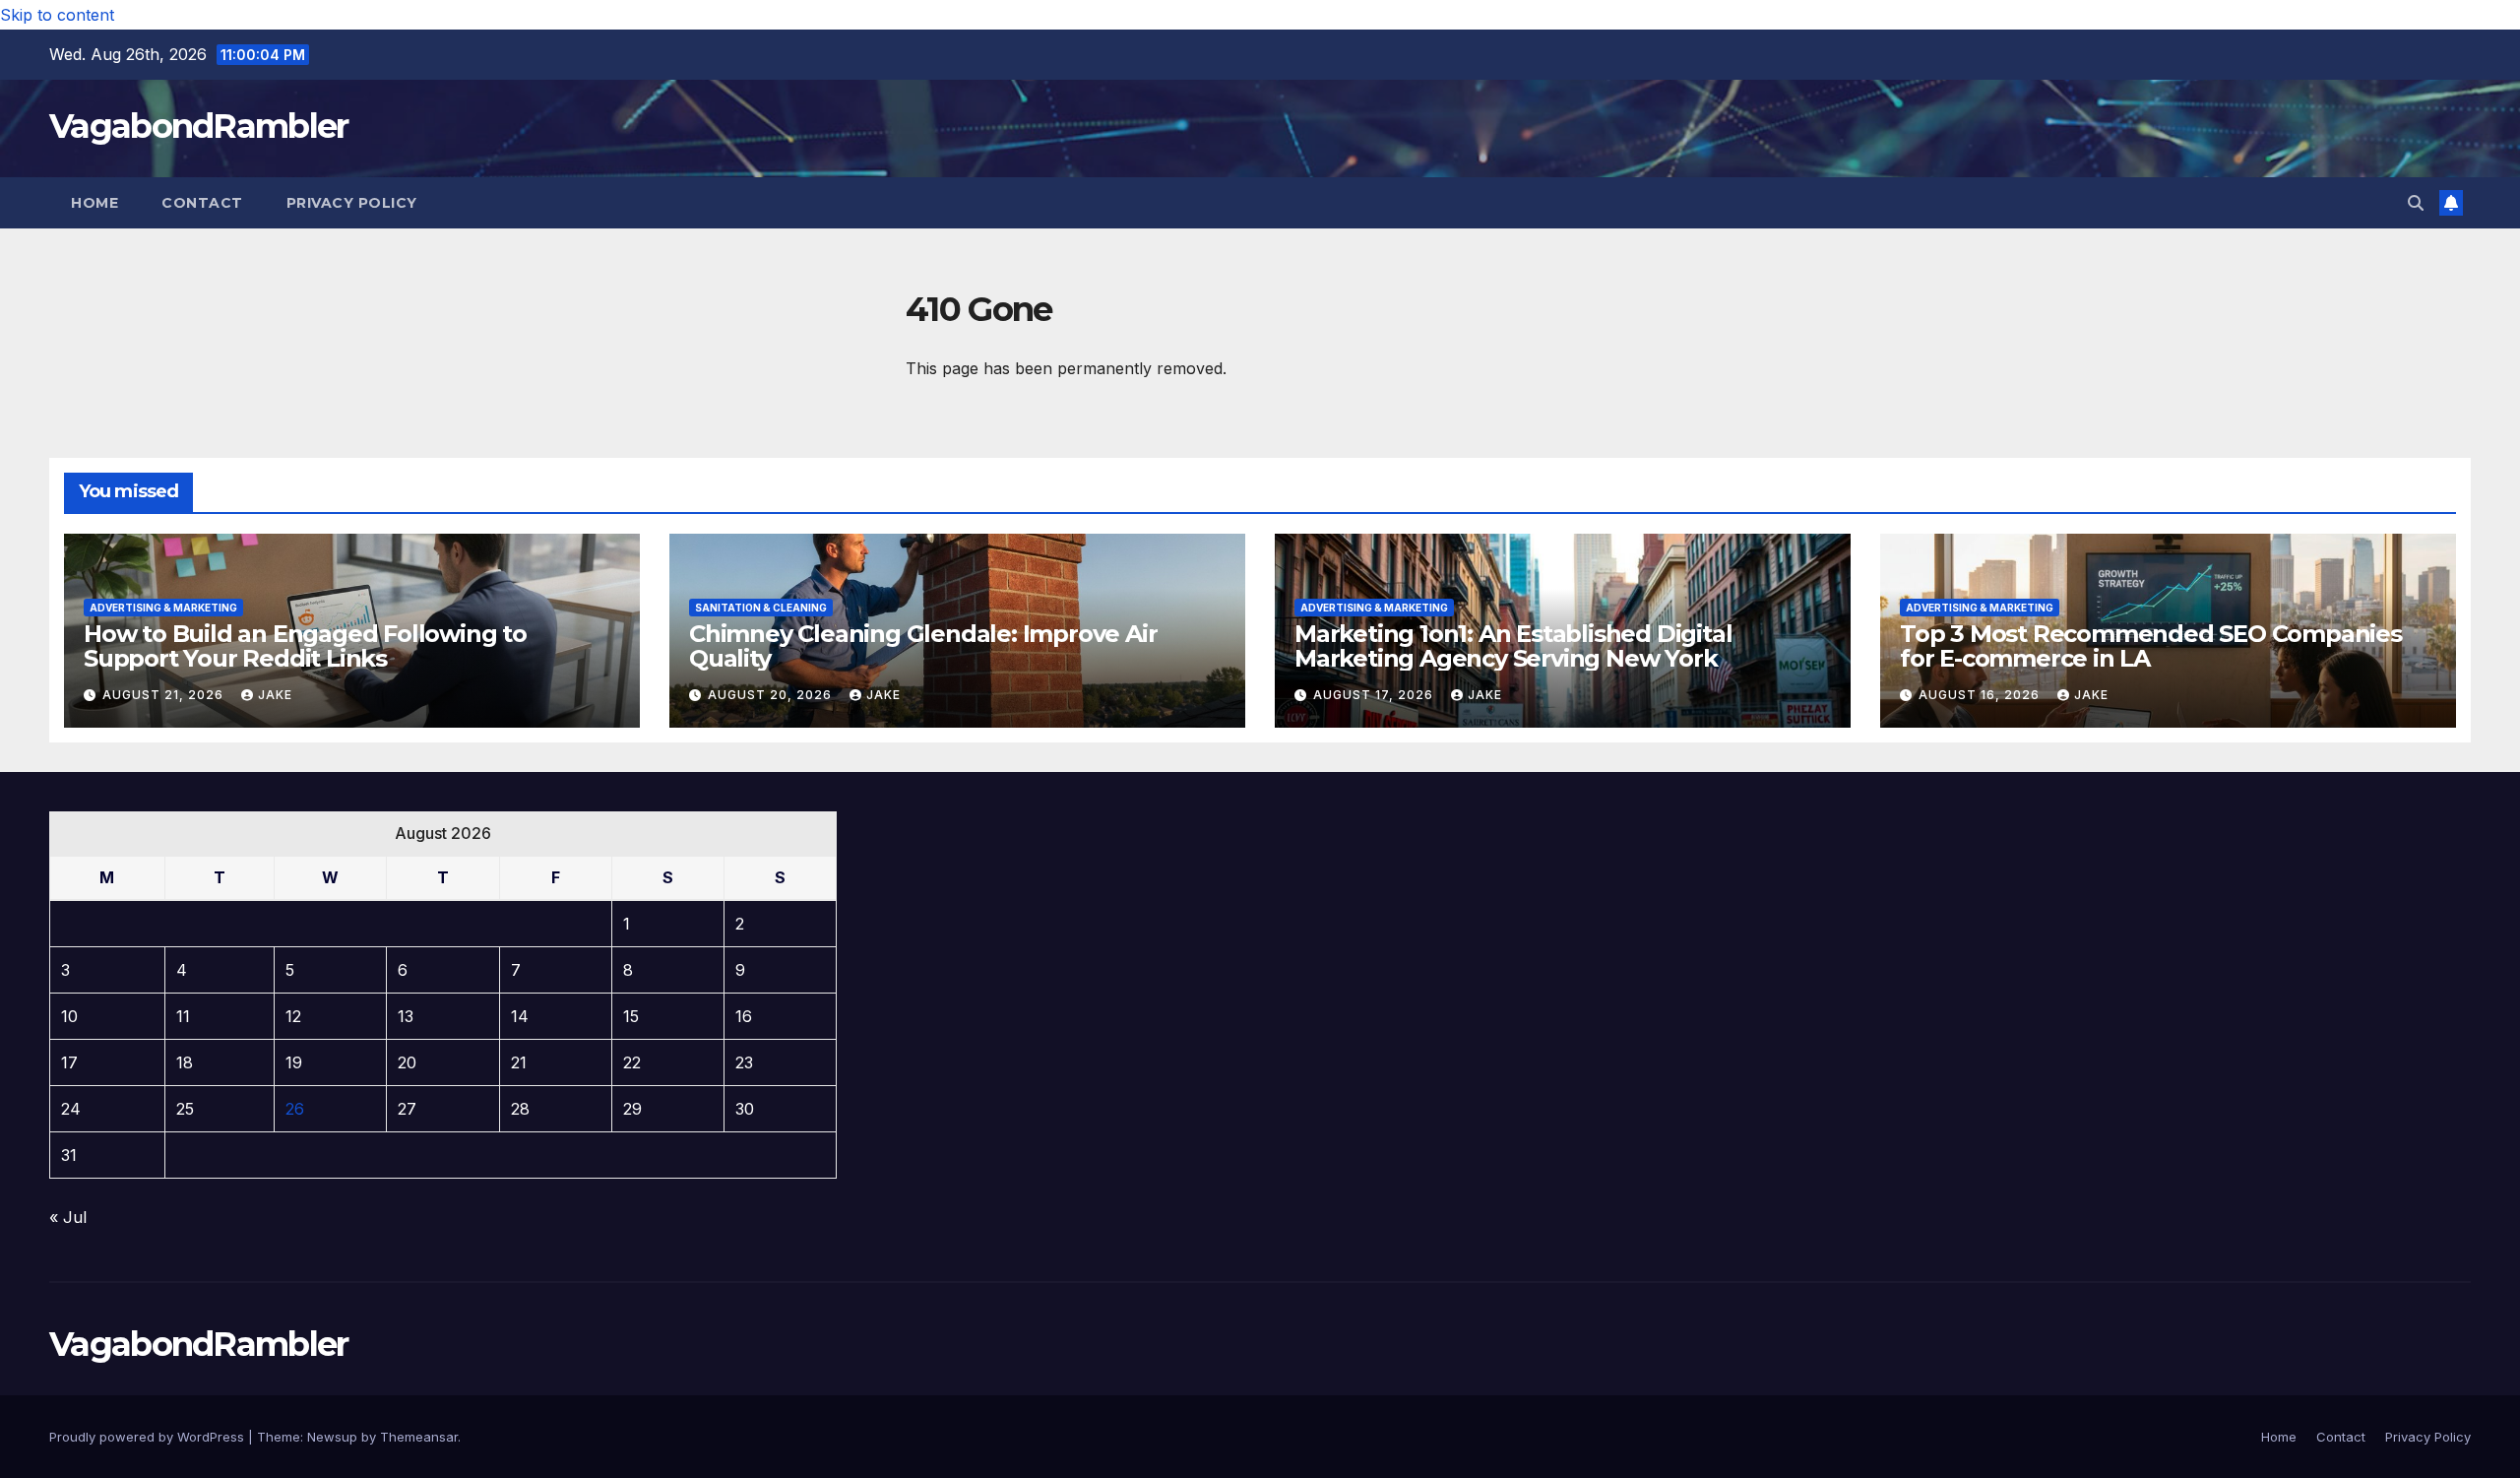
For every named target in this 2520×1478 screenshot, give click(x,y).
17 (69, 1062)
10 (69, 1016)
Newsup (332, 1437)
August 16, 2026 (1981, 695)
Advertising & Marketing (163, 608)
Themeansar (419, 1437)
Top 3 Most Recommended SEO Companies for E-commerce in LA (2151, 646)
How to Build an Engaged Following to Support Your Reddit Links (305, 646)
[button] (2416, 203)
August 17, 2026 (1375, 695)
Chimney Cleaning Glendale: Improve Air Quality (923, 646)
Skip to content (57, 15)
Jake (275, 695)
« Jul (68, 1217)
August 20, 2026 (772, 695)
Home (94, 203)
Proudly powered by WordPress (149, 1437)
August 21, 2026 (165, 695)
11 (183, 1016)
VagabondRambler (199, 126)
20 (407, 1062)
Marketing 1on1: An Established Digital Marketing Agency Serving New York (1513, 646)
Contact (202, 203)
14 (520, 1016)
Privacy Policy (352, 203)
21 (519, 1062)
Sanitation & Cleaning (761, 608)
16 (744, 1016)
